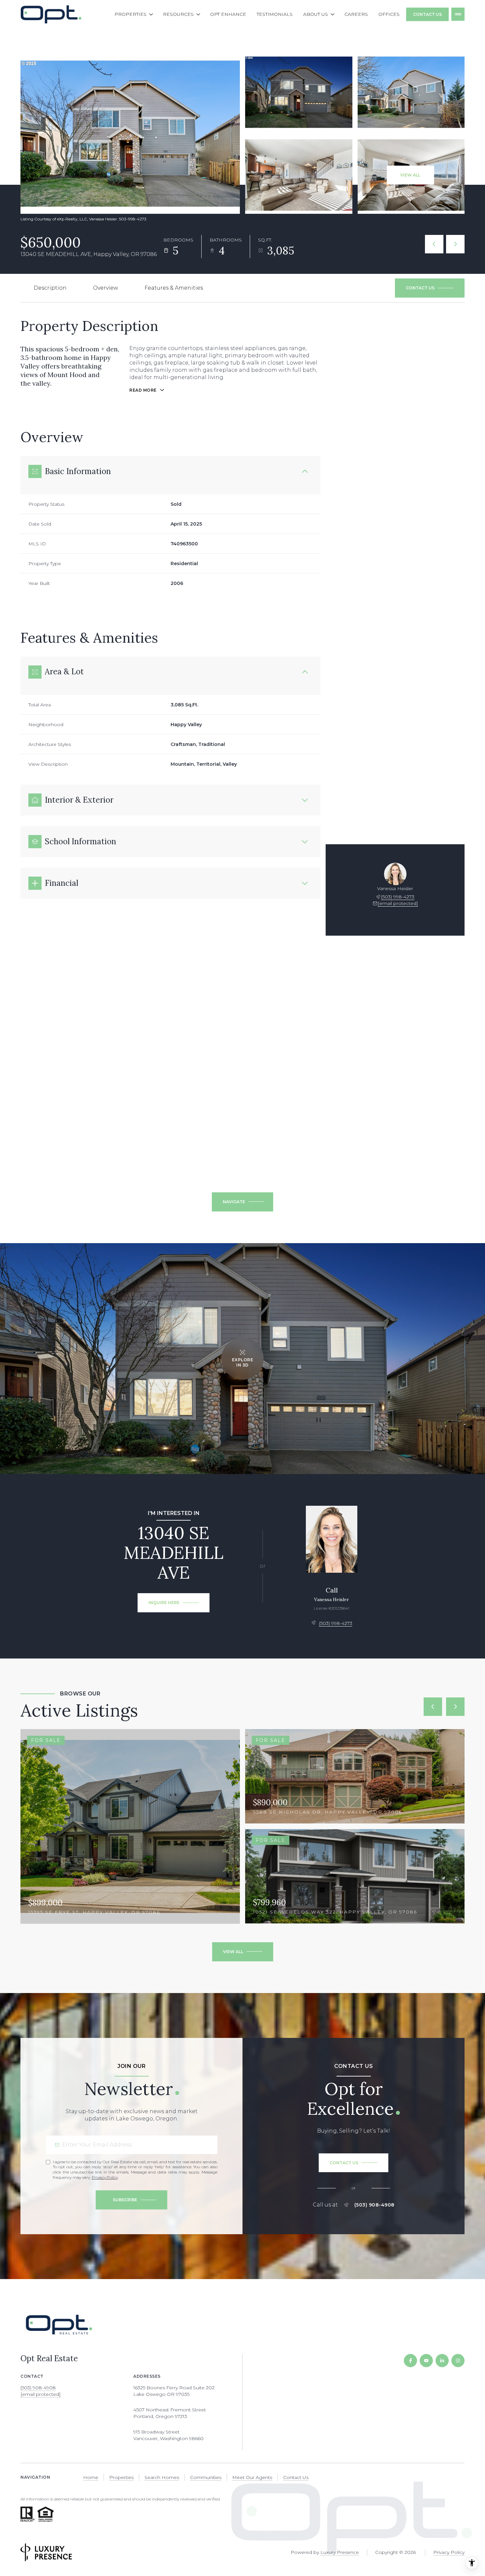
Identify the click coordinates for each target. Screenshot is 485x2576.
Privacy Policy (105, 2177)
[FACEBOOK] (410, 2361)
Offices (389, 14)
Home (91, 2477)
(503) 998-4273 (398, 897)
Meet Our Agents (252, 2477)
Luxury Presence (340, 2552)
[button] (430, 288)
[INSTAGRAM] (458, 2361)
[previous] (433, 1707)
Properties (121, 2477)
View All (410, 175)
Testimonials (275, 14)
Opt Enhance (228, 14)
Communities (206, 2477)
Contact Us (427, 14)
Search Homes (162, 2477)
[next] (455, 1707)
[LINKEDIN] (442, 2361)
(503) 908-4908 (374, 2205)
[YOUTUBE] (426, 2361)
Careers (356, 14)
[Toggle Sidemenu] (458, 14)
